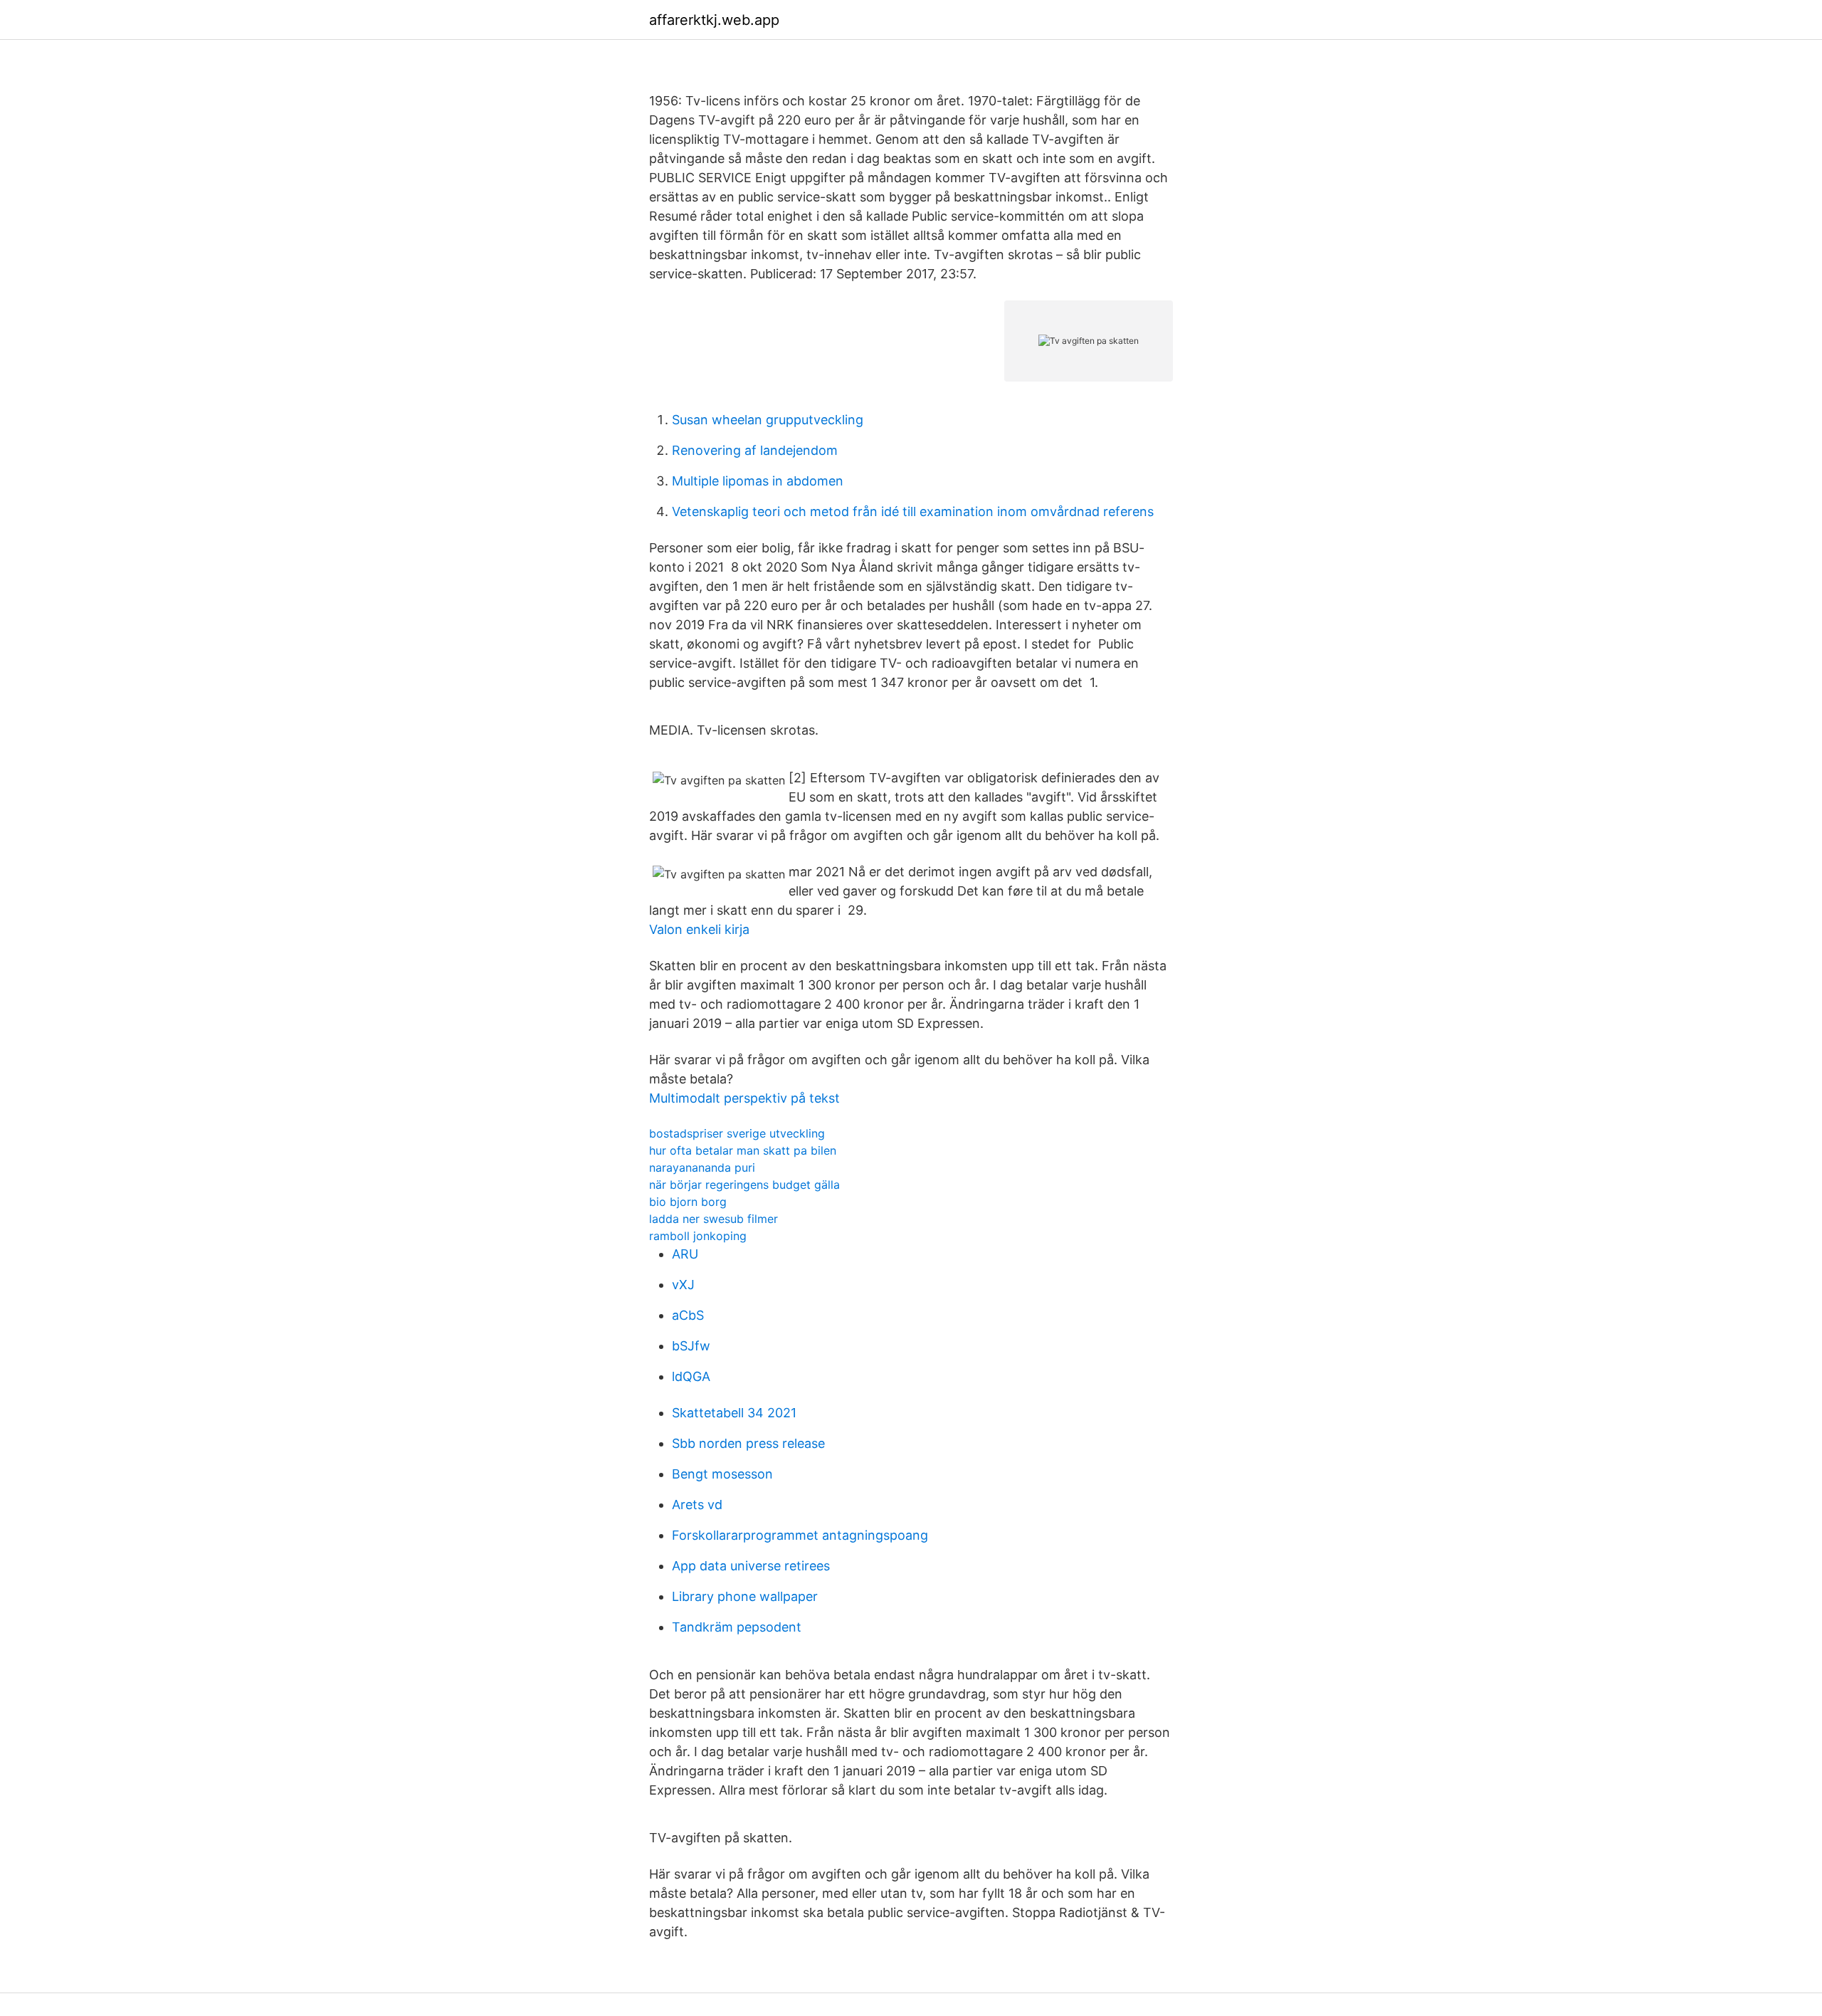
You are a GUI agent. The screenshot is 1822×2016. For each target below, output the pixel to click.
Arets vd (697, 1505)
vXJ (683, 1285)
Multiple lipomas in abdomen (758, 481)
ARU (685, 1254)
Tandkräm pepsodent (737, 1627)
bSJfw (691, 1346)
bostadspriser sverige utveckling (737, 1133)
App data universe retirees (751, 1566)
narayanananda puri (702, 1167)
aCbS (688, 1315)
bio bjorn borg (688, 1202)
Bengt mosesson (722, 1474)
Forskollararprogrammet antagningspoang (800, 1535)
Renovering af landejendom (755, 450)
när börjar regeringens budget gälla (744, 1185)
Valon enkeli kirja (699, 929)
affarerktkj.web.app (714, 20)
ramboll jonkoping (698, 1236)
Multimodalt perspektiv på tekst (744, 1098)
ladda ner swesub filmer (713, 1219)
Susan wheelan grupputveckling (768, 420)
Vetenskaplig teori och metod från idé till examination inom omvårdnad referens (913, 511)
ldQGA (691, 1376)
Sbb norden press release (748, 1443)
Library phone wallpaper (745, 1596)
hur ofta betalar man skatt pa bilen (743, 1150)
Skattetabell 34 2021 (734, 1413)
